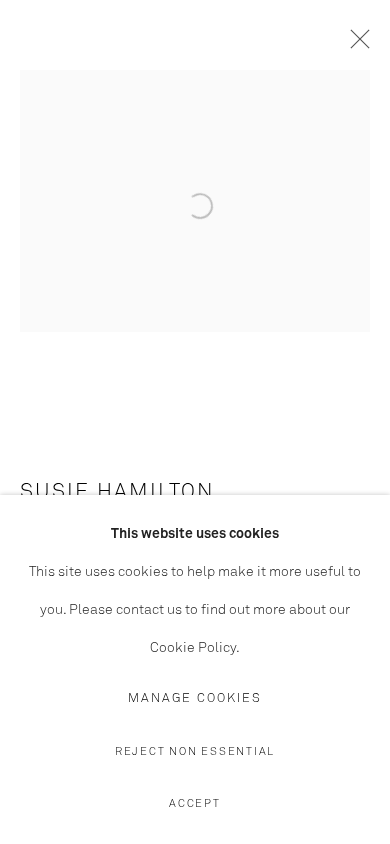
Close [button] (355, 45)
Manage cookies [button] (195, 698)
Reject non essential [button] (195, 751)
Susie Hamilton (117, 492)
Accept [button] (195, 803)
